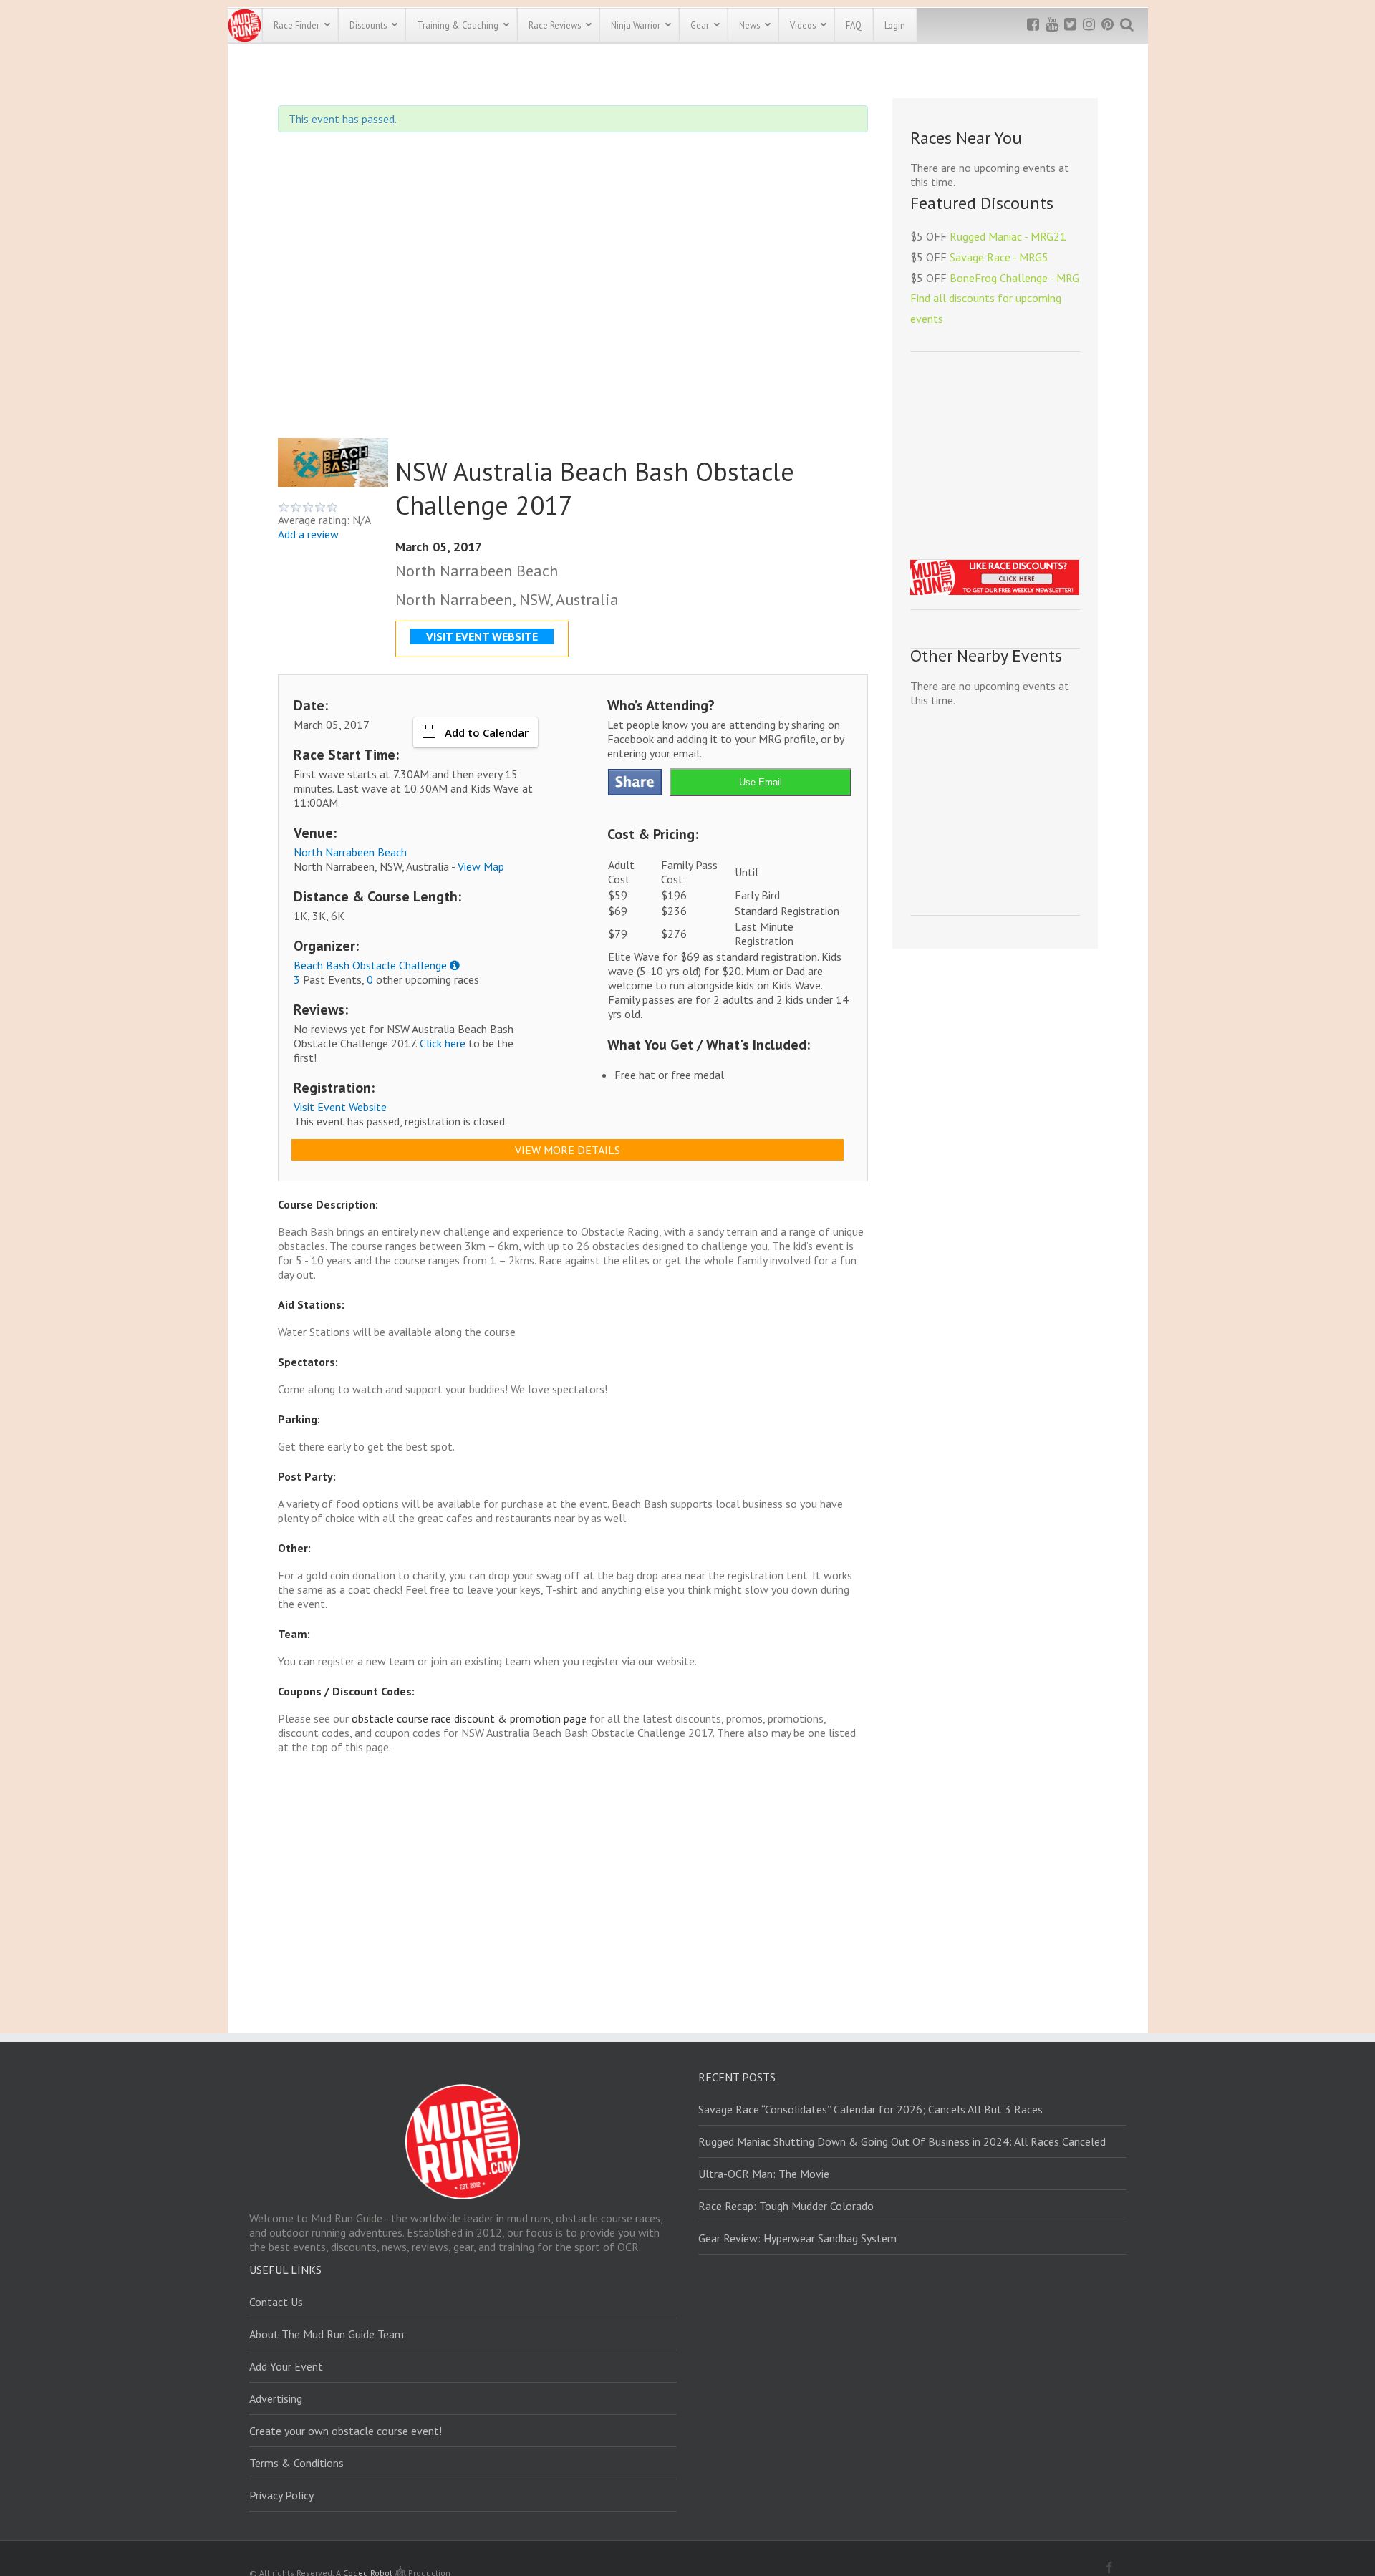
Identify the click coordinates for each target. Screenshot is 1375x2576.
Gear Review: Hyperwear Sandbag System (797, 2238)
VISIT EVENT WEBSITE (482, 636)
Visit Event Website (340, 1107)
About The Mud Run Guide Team (327, 2334)
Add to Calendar (487, 732)
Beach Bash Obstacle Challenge (370, 965)
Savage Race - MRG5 (999, 257)
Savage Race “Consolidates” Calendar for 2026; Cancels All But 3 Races (870, 2109)
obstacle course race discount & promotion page (469, 1718)
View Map (481, 866)
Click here (443, 1043)
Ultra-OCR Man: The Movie (764, 2174)
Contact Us (276, 2302)
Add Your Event (286, 2366)
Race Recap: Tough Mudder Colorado (786, 2206)
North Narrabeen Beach (350, 852)
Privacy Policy (281, 2495)
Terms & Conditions (296, 2463)
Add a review (308, 534)
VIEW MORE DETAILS (568, 1150)
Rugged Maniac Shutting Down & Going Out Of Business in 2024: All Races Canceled (902, 2141)
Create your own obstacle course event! (346, 2431)
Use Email (761, 782)
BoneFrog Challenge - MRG (1014, 278)
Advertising (276, 2398)
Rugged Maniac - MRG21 (1008, 236)
